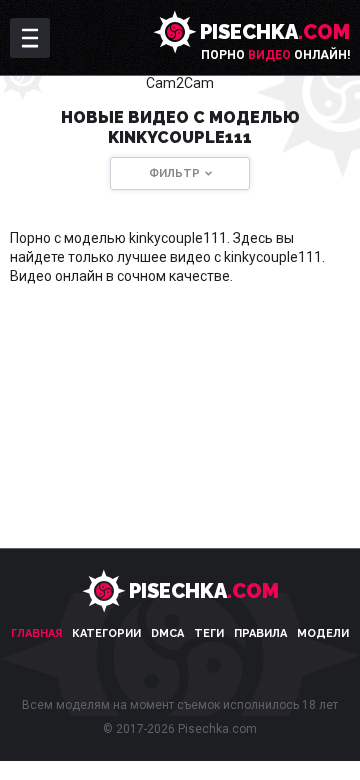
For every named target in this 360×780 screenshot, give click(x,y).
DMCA (167, 633)
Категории (106, 633)
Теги (209, 633)
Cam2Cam (180, 83)
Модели (323, 633)
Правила (260, 633)
